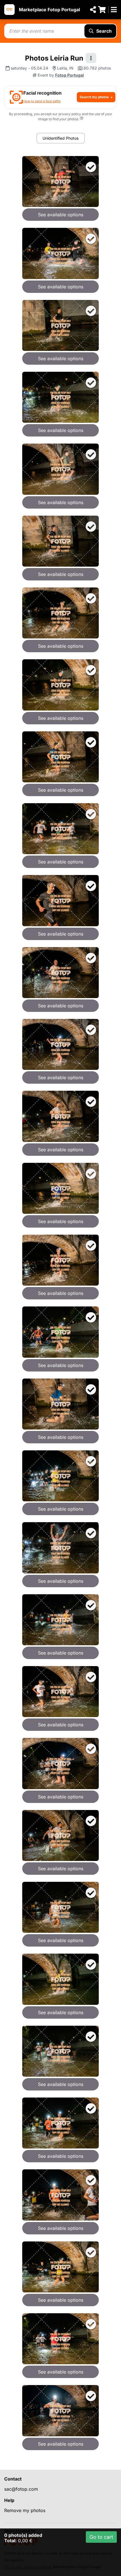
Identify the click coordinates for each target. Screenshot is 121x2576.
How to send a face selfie (42, 101)
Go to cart (101, 2537)
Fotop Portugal (70, 75)
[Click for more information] (82, 119)
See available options (61, 215)
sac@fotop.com (21, 2489)
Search (104, 31)
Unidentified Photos (60, 138)
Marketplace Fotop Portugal (49, 10)
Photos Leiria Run (54, 58)
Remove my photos (25, 2510)
